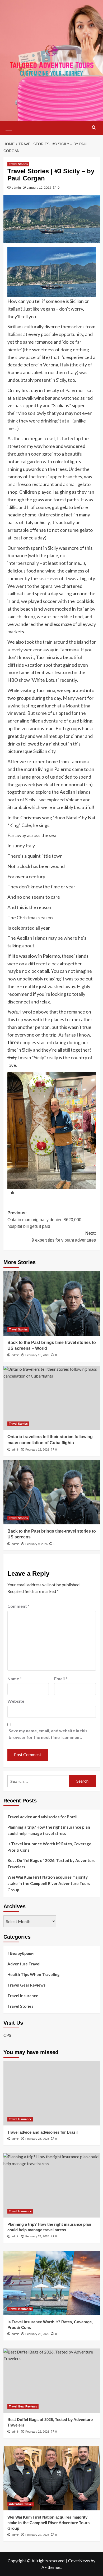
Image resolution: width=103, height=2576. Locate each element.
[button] (9, 127)
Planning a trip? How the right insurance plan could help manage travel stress (49, 1830)
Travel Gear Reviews (26, 1985)
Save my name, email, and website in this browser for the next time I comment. (48, 1734)
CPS (7, 2035)
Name (15, 1678)
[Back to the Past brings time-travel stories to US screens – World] (52, 1303)
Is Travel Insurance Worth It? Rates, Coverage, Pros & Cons (50, 1847)
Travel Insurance (23, 1996)
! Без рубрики (20, 1953)
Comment (18, 1606)
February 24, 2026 (37, 2236)
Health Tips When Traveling (34, 1974)
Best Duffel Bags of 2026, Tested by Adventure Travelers (51, 1864)
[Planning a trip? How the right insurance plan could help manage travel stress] (52, 2185)
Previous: (44, 1220)
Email (61, 1678)
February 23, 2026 (37, 2334)
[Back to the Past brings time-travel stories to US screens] (52, 1492)
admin (16, 187)
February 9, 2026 (36, 1544)
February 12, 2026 (37, 1450)
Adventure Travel (24, 1964)
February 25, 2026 (37, 2139)
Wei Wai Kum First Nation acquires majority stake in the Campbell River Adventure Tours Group (49, 1883)
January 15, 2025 (39, 187)
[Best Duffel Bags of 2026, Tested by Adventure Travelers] (52, 2381)
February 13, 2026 (37, 1355)
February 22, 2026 (37, 2432)
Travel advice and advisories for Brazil (42, 1817)
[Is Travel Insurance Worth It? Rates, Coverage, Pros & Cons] (52, 2283)
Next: (64, 1237)
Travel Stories (18, 164)
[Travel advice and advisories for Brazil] (52, 2093)
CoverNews (79, 2561)
